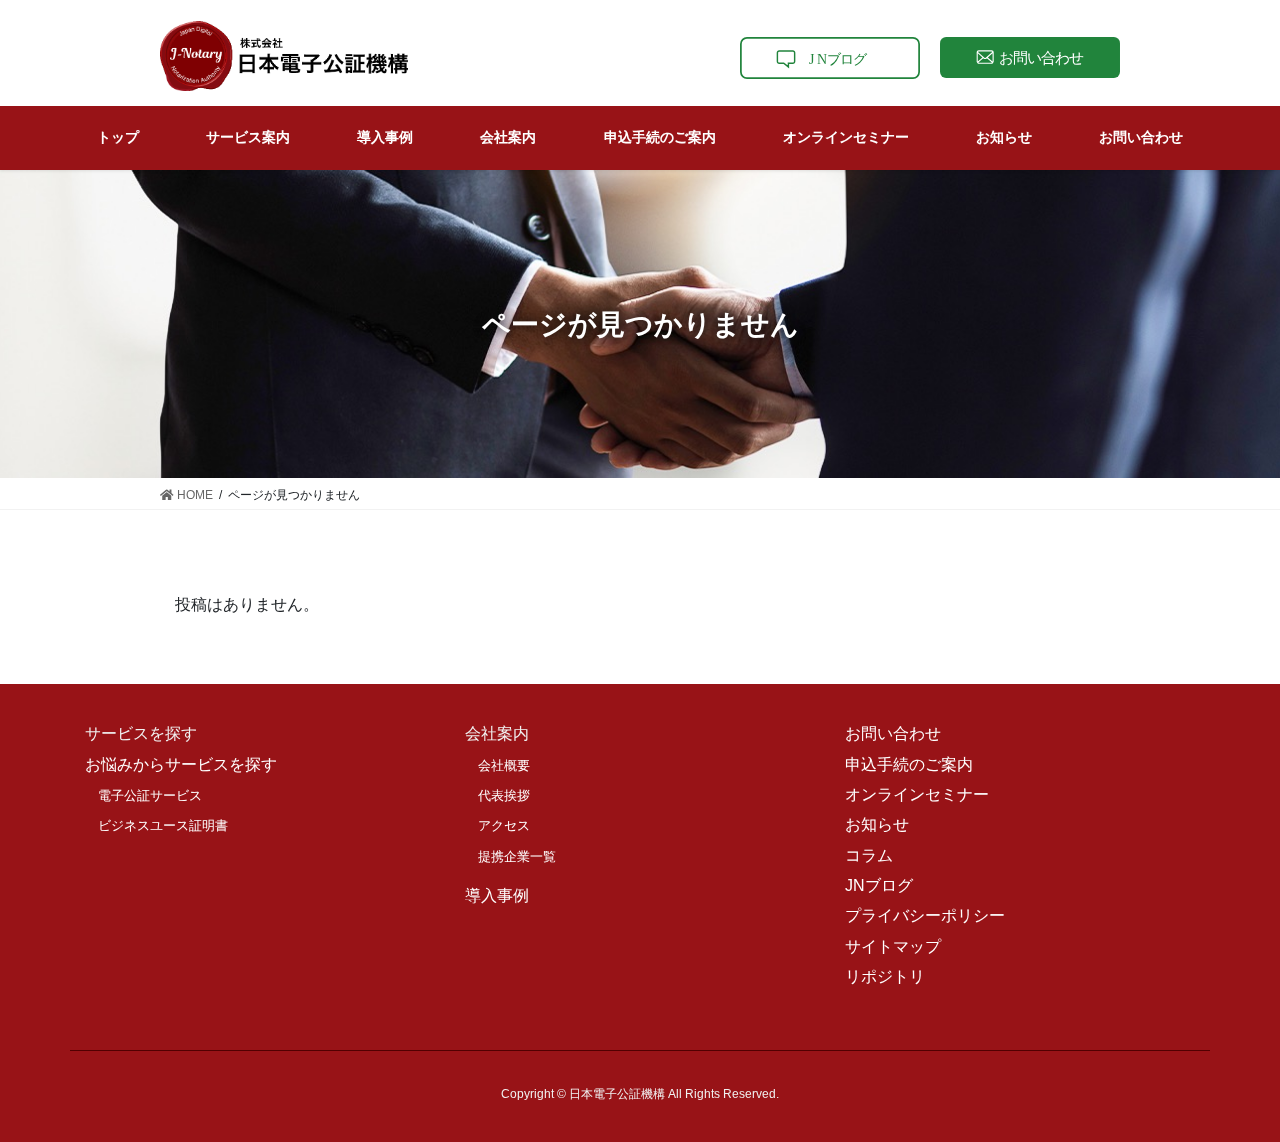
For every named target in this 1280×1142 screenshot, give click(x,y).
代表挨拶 (504, 795)
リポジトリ (885, 976)
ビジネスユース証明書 (163, 825)
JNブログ (879, 885)
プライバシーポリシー (925, 915)
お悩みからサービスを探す (181, 764)
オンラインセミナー (917, 794)
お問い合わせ (893, 733)
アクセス (504, 825)
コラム (869, 855)
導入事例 (497, 895)
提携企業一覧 (517, 856)
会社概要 (504, 765)
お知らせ (877, 824)
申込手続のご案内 (909, 764)
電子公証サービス (150, 795)
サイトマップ (893, 946)
